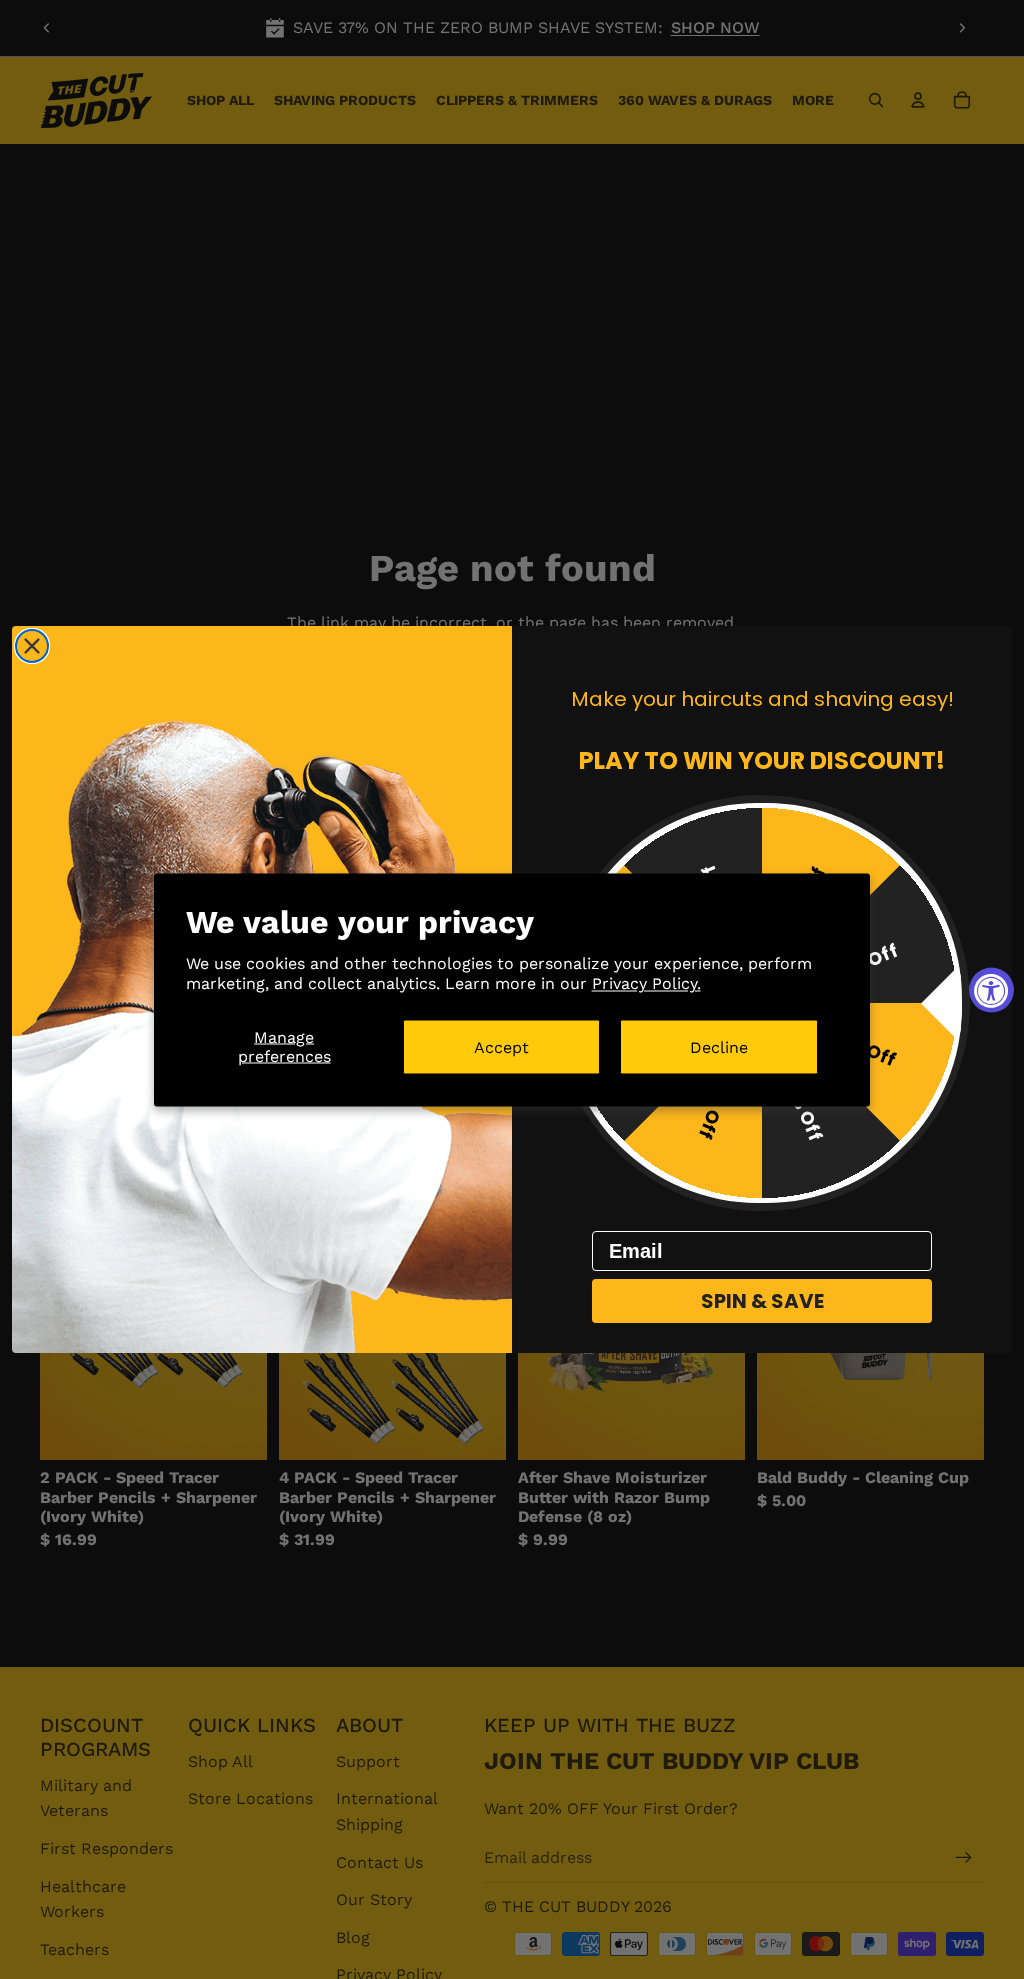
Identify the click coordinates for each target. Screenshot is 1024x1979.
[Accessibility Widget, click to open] (991, 989)
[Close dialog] (32, 646)
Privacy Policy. (646, 983)
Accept (501, 1046)
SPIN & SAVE (762, 1301)
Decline (719, 1046)
